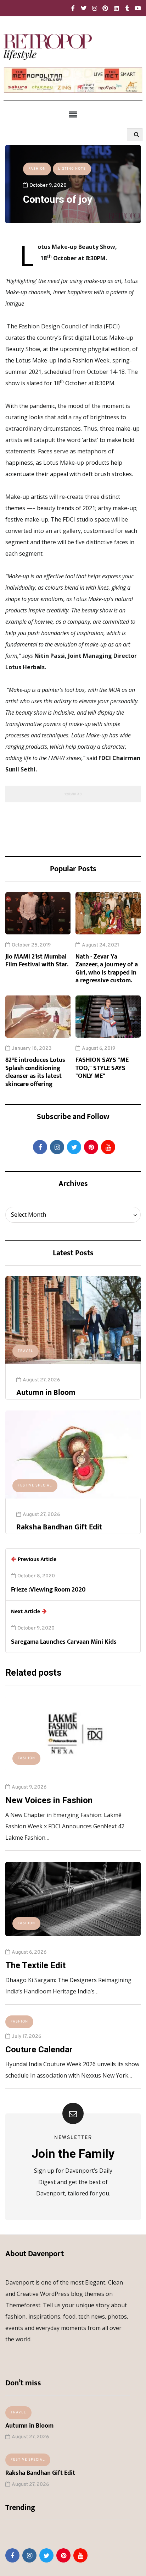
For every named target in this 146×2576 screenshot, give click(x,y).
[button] (73, 114)
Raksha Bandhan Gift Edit (59, 1527)
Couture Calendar (39, 2050)
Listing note (72, 169)
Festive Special (35, 1486)
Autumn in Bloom (46, 1393)
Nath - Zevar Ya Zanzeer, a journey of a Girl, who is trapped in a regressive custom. (107, 969)
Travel (26, 1351)
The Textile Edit (35, 1965)
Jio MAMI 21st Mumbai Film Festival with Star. (37, 961)
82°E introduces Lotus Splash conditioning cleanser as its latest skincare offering (35, 1072)
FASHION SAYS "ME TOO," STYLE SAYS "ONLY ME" (102, 1068)
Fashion (37, 169)
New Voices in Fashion (49, 1800)
